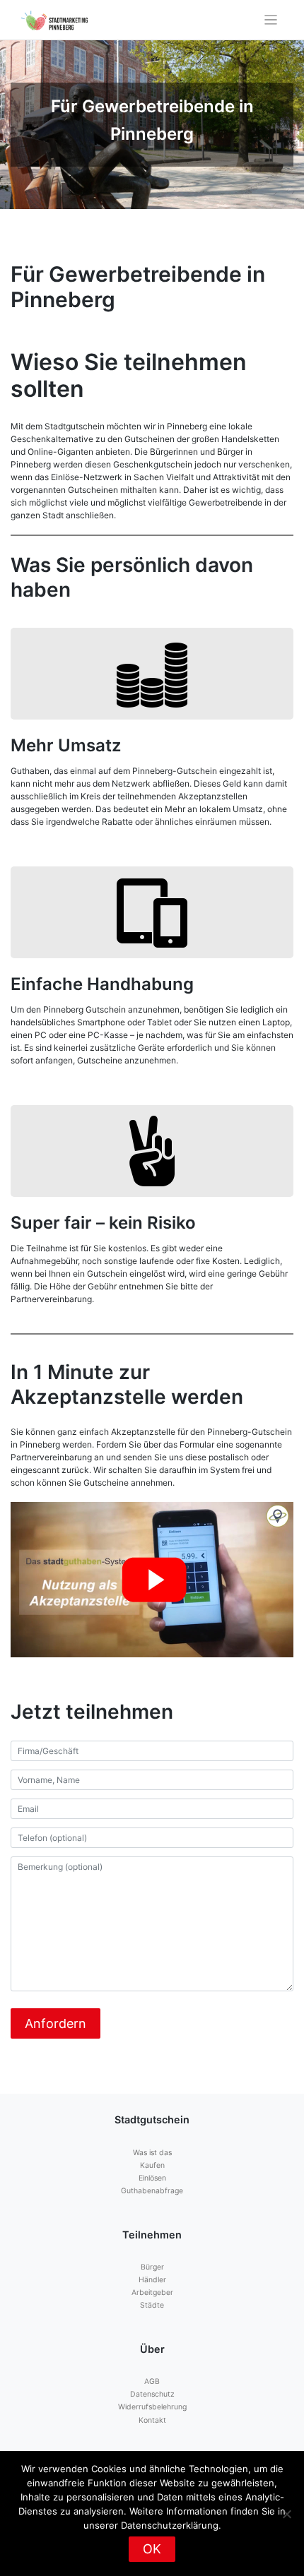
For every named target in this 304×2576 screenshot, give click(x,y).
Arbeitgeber (152, 2292)
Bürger (152, 2267)
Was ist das (152, 2153)
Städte (152, 2305)
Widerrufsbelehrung (152, 2407)
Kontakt (152, 2420)
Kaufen (152, 2165)
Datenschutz (152, 2394)
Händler (152, 2280)
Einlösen (152, 2178)
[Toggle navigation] (271, 20)
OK (152, 2549)
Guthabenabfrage (152, 2191)
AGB (152, 2381)
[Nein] (286, 2514)
